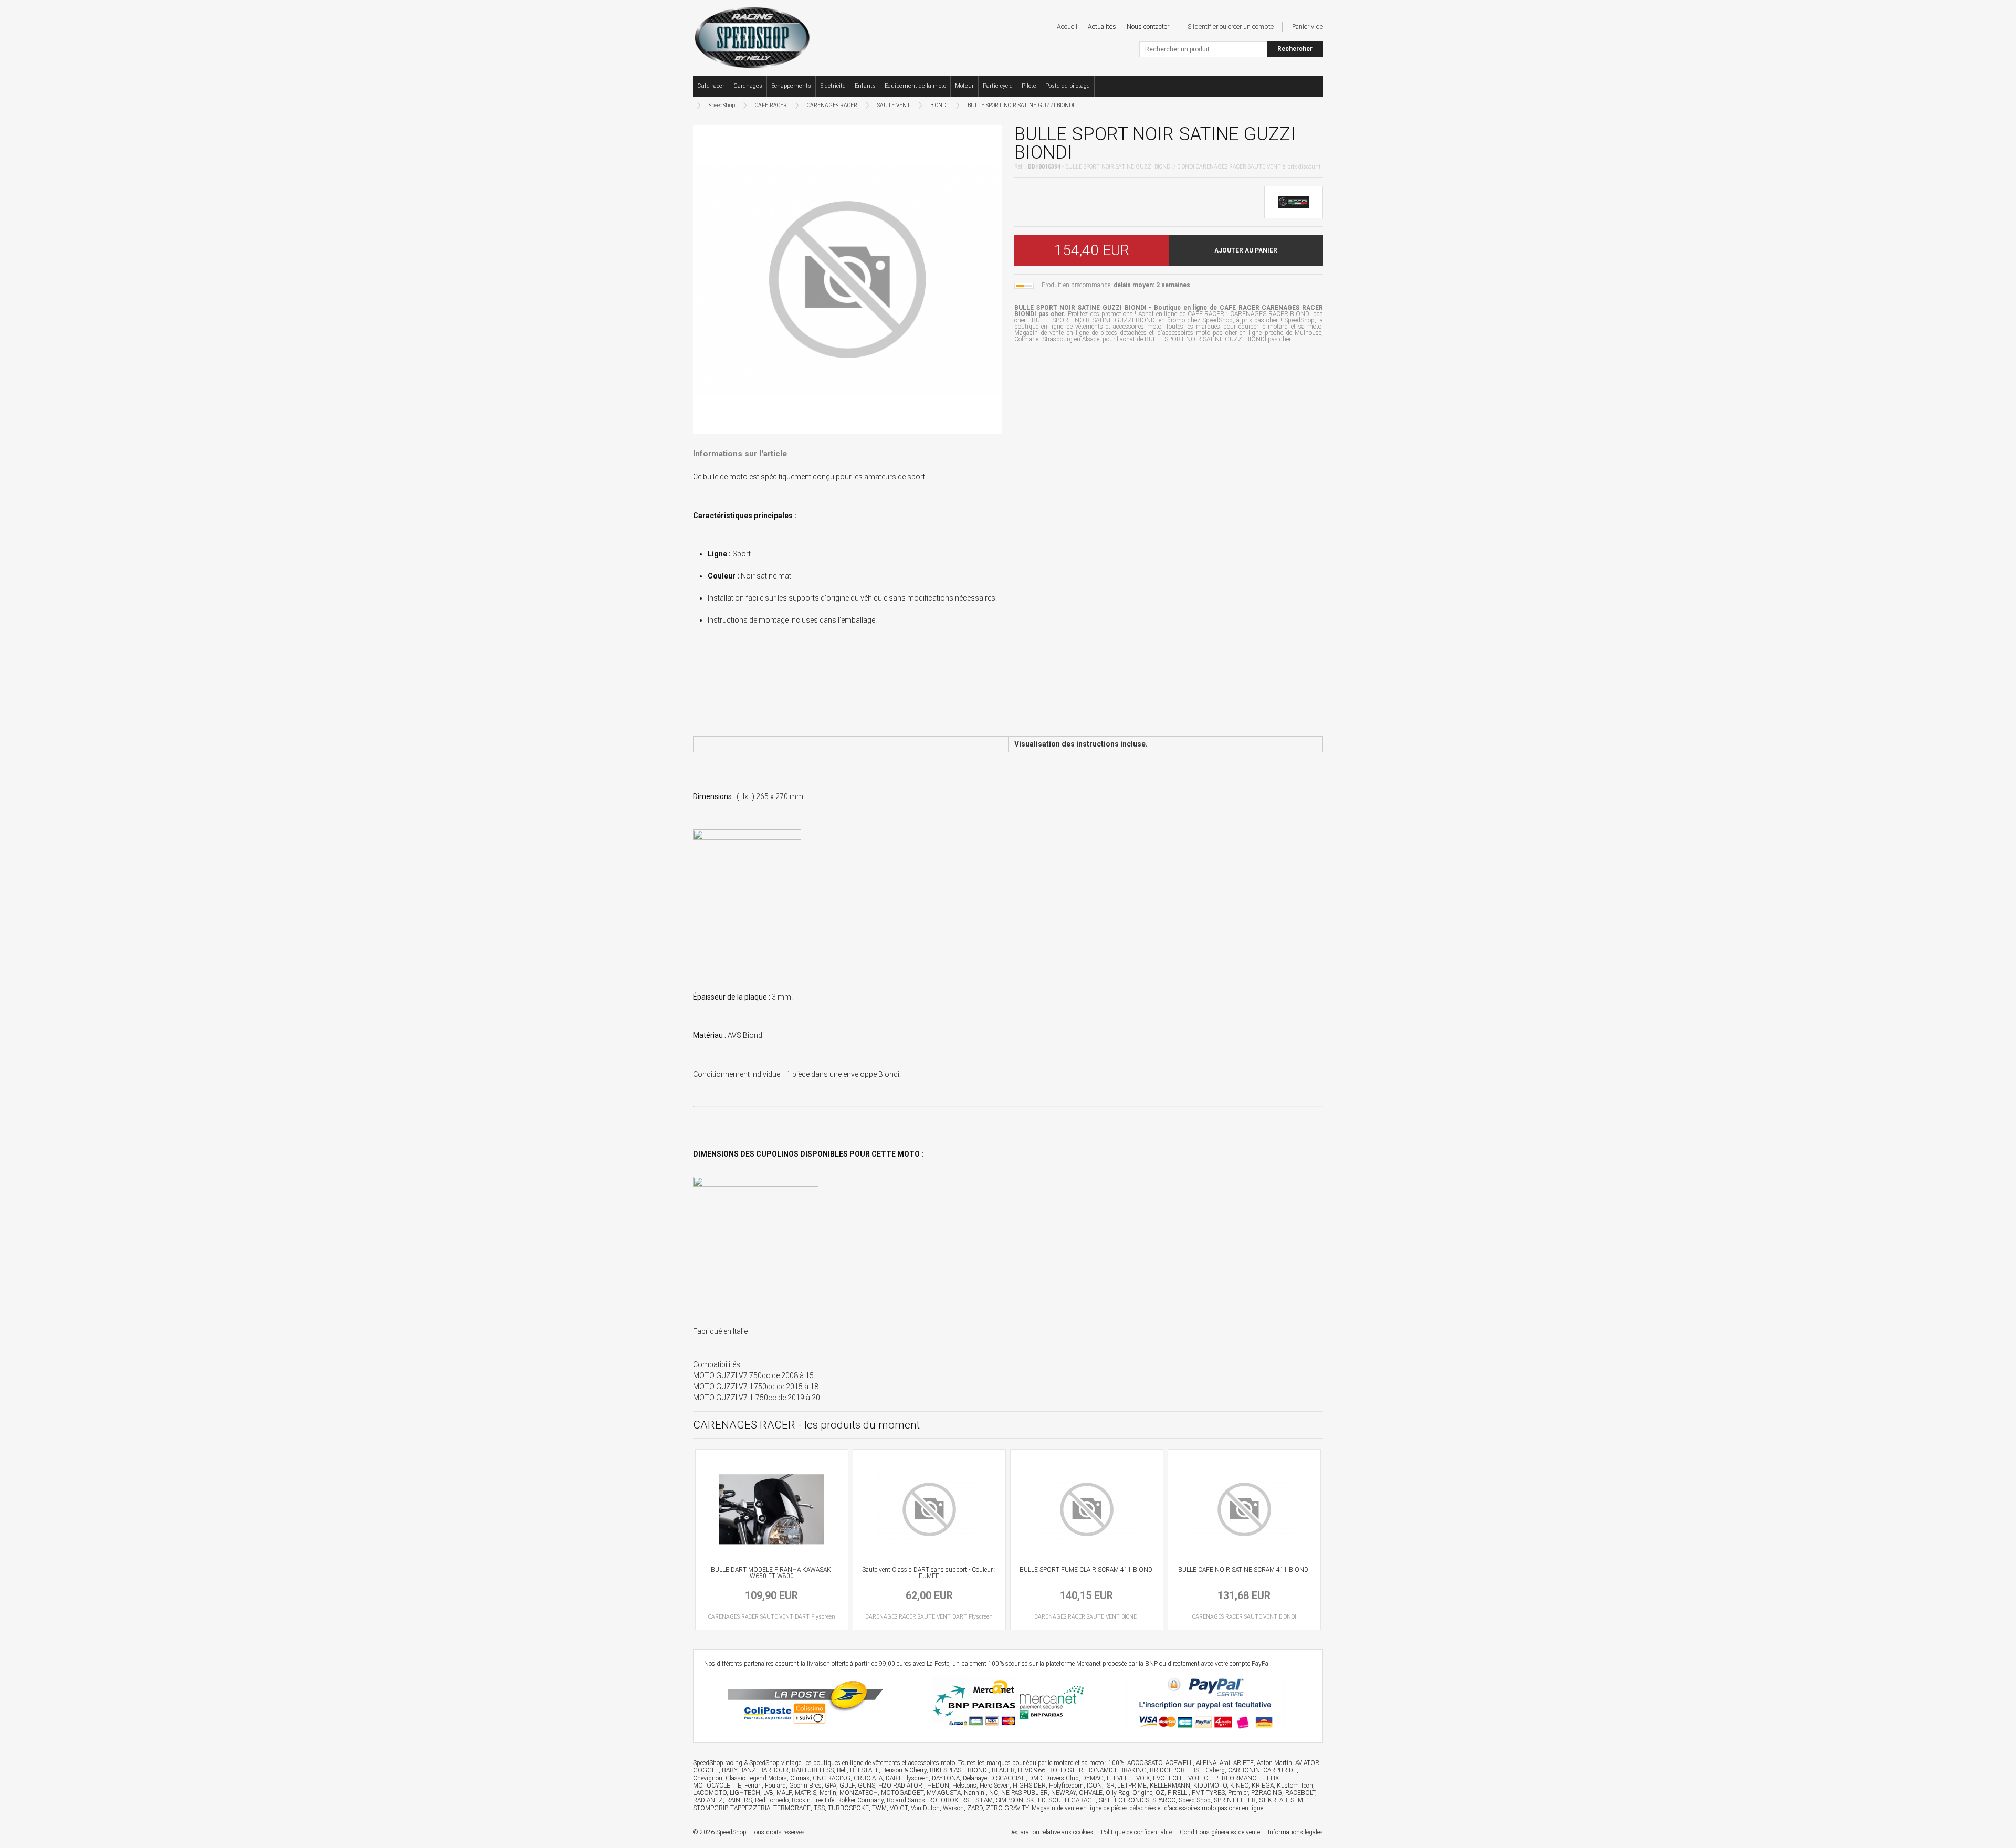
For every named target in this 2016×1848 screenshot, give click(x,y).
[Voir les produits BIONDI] (1294, 202)
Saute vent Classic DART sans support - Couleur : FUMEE (929, 1573)
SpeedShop (722, 105)
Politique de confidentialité (1136, 1832)
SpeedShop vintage (775, 1763)
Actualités (1102, 27)
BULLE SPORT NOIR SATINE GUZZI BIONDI (1021, 105)
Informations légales (1295, 1832)
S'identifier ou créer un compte (1231, 27)
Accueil (1067, 27)
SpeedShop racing (718, 1763)
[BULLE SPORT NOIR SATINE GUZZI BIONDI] (847, 278)
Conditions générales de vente (1220, 1832)
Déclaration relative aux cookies (1051, 1832)
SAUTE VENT (894, 105)
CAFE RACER (771, 105)
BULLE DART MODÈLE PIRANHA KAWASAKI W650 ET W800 (772, 1573)
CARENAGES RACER (832, 105)
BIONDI (939, 105)
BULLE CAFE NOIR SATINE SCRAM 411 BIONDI (1244, 1570)
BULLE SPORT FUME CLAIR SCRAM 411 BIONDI (1087, 1570)
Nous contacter (1148, 27)
